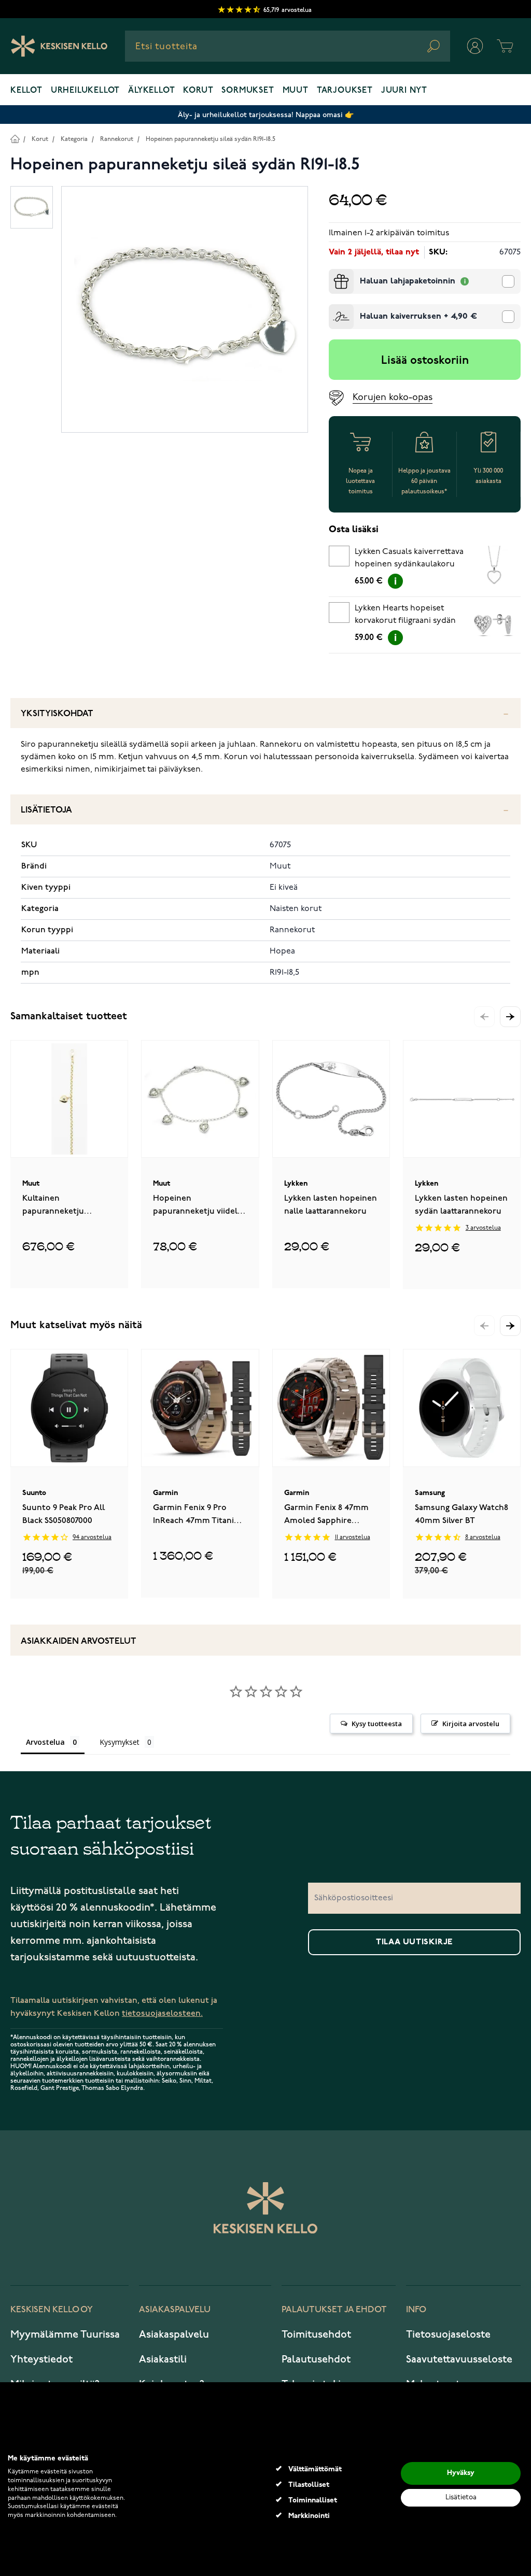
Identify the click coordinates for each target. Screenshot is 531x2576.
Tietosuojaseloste (448, 2335)
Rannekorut (117, 139)
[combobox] (288, 46)
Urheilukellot (85, 91)
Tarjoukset (345, 91)
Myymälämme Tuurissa (65, 2335)
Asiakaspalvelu (174, 2335)
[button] (510, 1017)
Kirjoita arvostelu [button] (471, 1724)
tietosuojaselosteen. (162, 2013)
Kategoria (74, 139)
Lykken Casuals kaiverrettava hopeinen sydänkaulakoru (409, 558)
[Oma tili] (475, 46)
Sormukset (248, 91)
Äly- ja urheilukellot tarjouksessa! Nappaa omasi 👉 (266, 115)
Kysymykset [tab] (120, 1742)
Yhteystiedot (41, 2359)
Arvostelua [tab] (45, 1742)
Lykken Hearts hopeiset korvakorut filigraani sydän (405, 615)
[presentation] (333, 273)
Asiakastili (163, 2359)
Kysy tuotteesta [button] (377, 1724)
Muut (296, 91)
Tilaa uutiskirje (414, 1942)
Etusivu (15, 139)
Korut (198, 91)
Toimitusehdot (316, 2335)
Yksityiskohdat (57, 714)
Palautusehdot (316, 2359)
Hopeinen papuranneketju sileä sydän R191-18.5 (211, 139)
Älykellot (151, 91)
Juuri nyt (404, 91)
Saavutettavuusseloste (459, 2359)
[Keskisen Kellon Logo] (59, 46)
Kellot (26, 91)
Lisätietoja (46, 810)
